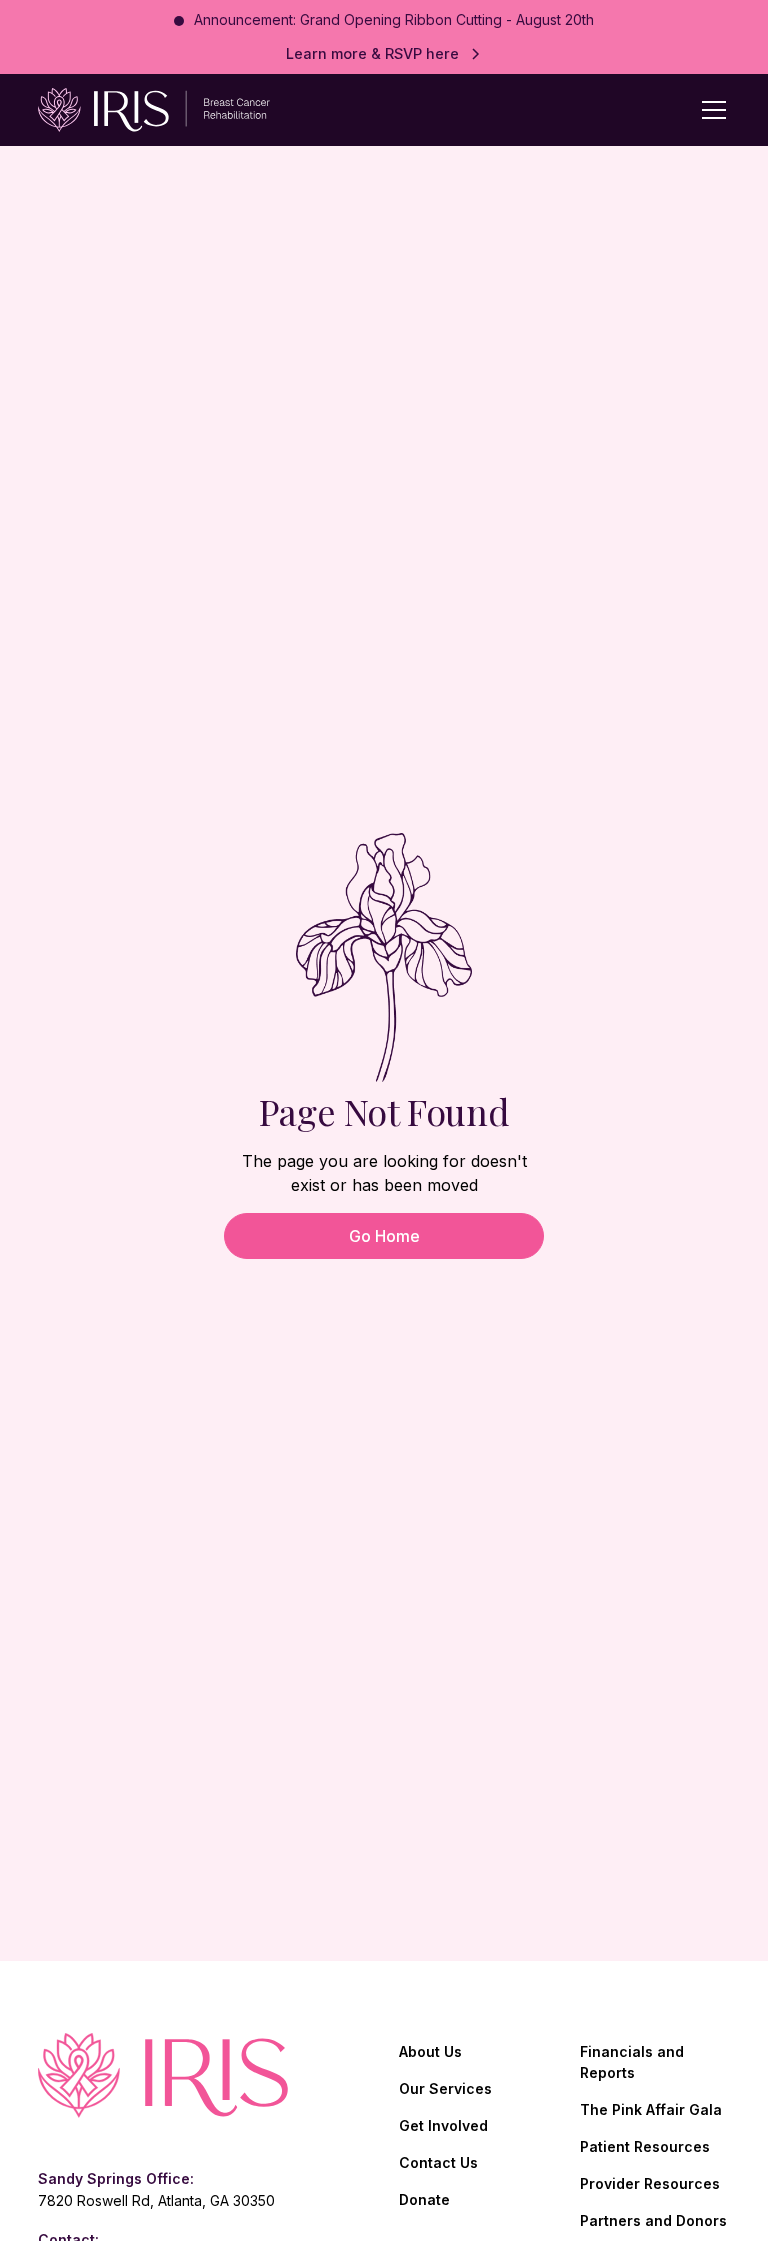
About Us (430, 2051)
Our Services (445, 2088)
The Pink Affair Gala (651, 2109)
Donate (424, 2199)
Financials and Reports (632, 2062)
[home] (143, 110)
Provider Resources (650, 2183)
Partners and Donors (653, 2220)
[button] (710, 110)
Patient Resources (645, 2146)
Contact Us (438, 2162)
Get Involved (443, 2125)
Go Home (384, 1236)
